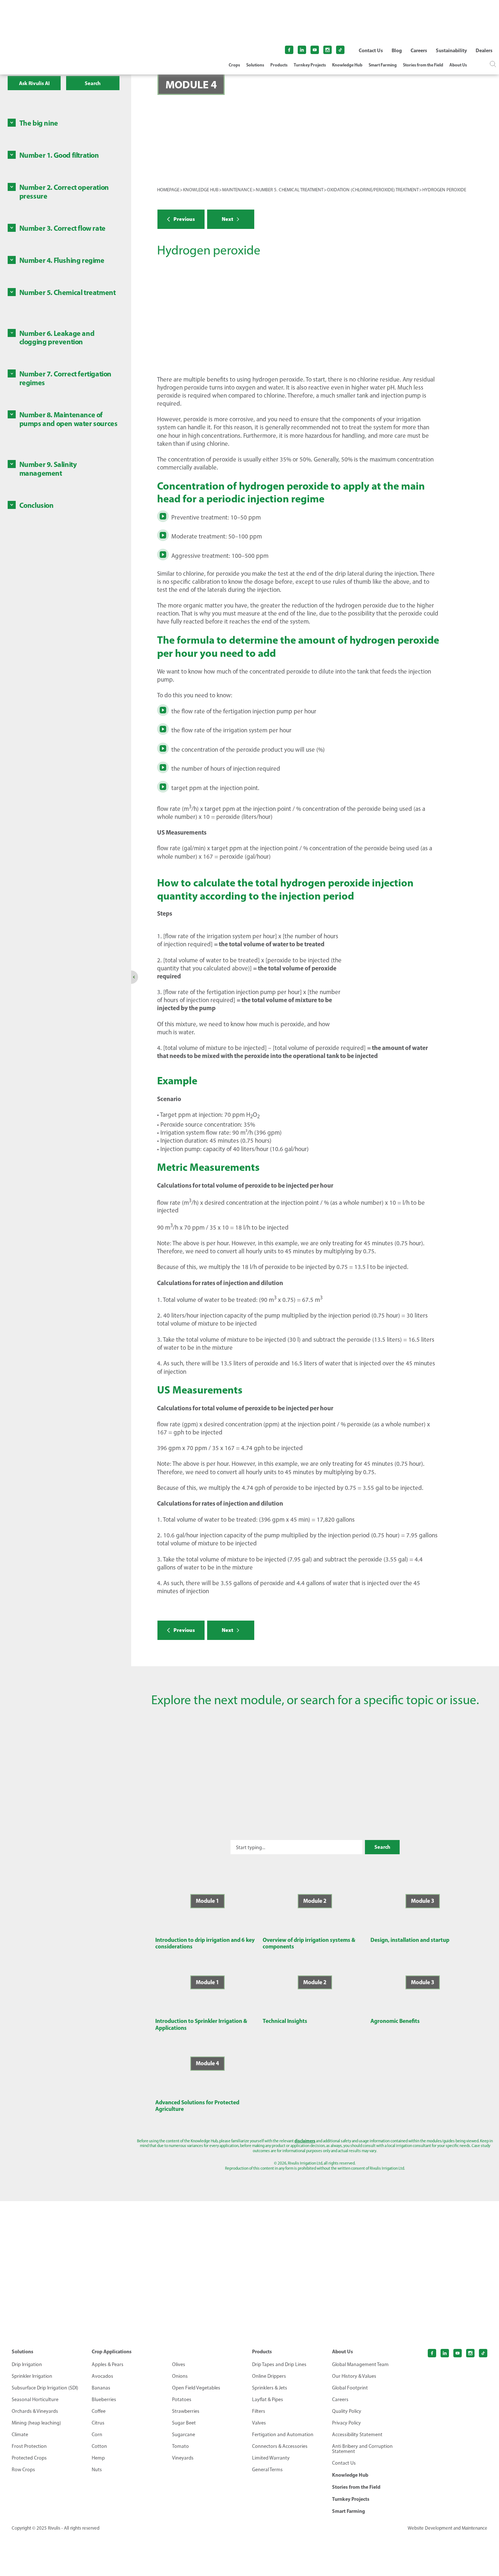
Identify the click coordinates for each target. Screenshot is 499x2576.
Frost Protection (29, 2446)
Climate (20, 2435)
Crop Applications (112, 2351)
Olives (179, 2365)
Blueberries (104, 2400)
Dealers (484, 50)
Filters (259, 2411)
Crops (234, 65)
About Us (458, 65)
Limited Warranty (271, 2458)
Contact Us (371, 50)
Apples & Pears (108, 2365)
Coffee (99, 2411)
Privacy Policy (346, 2423)
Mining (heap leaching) (36, 2423)
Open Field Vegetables (196, 2388)
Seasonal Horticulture (35, 2400)
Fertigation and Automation (283, 2435)
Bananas (101, 2388)
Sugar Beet (184, 2423)
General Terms (267, 2470)
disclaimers (305, 2141)
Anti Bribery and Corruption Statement (362, 2449)
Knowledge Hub (347, 65)
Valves (259, 2423)
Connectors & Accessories (280, 2446)
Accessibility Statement (357, 2435)
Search (93, 83)
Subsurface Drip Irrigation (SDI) (45, 2388)
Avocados (102, 2376)
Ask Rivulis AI (34, 83)
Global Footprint (350, 2388)
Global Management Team (360, 2365)
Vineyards (183, 2458)
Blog (397, 50)
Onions (180, 2376)
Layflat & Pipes (268, 2400)
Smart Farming (383, 65)
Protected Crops (29, 2458)
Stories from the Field (423, 65)
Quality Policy (347, 2411)
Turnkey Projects (310, 65)
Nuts (97, 2470)
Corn (97, 2435)
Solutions (255, 65)
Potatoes (182, 2400)
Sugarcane (184, 2435)
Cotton (99, 2446)
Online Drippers (269, 2376)
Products (279, 65)
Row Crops (23, 2470)
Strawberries (186, 2411)
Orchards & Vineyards (35, 2411)
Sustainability (451, 50)
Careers (419, 50)
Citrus (98, 2423)
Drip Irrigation (27, 2365)
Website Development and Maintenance (447, 2528)
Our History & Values (354, 2376)
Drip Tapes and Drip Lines (279, 2365)
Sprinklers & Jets (270, 2388)
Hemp (98, 2458)
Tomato (180, 2446)
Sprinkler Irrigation (32, 2376)
